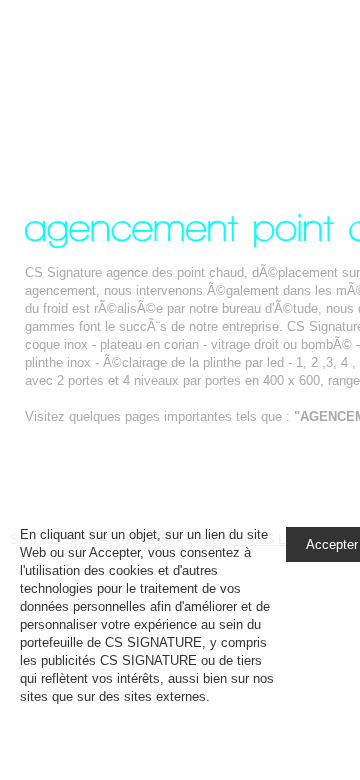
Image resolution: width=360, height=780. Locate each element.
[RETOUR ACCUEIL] (107, 459)
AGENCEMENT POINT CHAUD (174, 83)
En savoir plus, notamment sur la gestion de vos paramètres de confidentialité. (144, 714)
